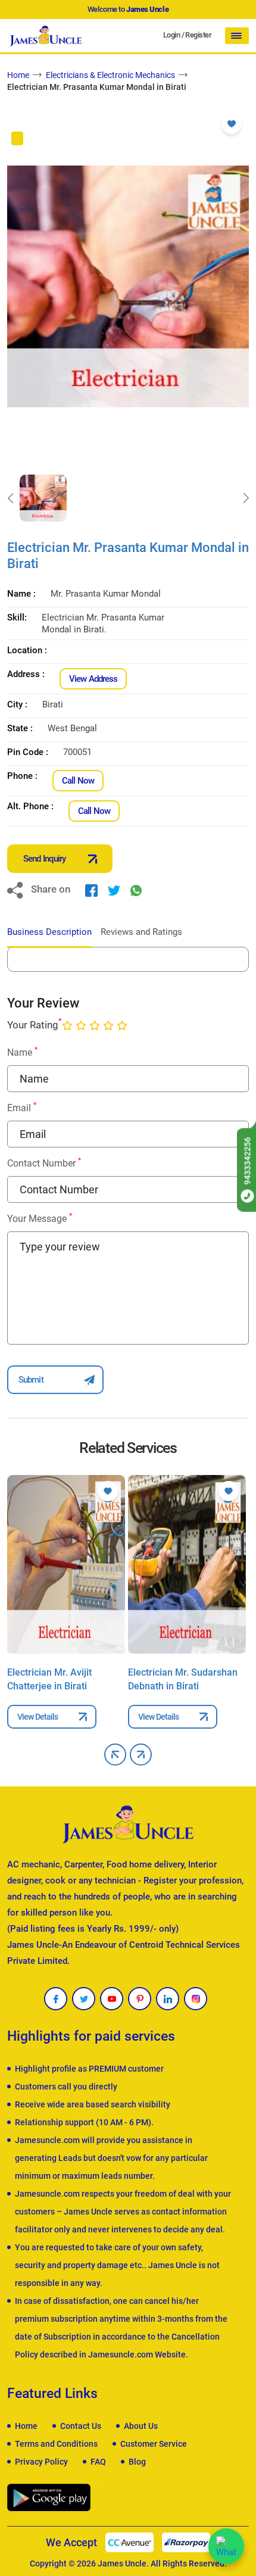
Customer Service (154, 2444)
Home (18, 75)
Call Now (78, 781)
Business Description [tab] (49, 932)
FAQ (98, 2462)
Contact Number (44, 1163)
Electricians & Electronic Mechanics (110, 75)
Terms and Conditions (56, 2444)
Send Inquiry (44, 859)
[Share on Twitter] (114, 890)
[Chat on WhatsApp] (226, 2546)
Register (198, 35)
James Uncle (122, 2563)
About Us (141, 2426)
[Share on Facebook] (91, 890)
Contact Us (81, 2426)
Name (22, 1052)
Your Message (40, 1218)
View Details (38, 1717)
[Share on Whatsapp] (136, 890)
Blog (137, 2462)
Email (22, 1107)
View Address (93, 679)
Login (171, 35)
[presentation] (10, 498)
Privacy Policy (41, 2462)
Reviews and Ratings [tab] (141, 932)
